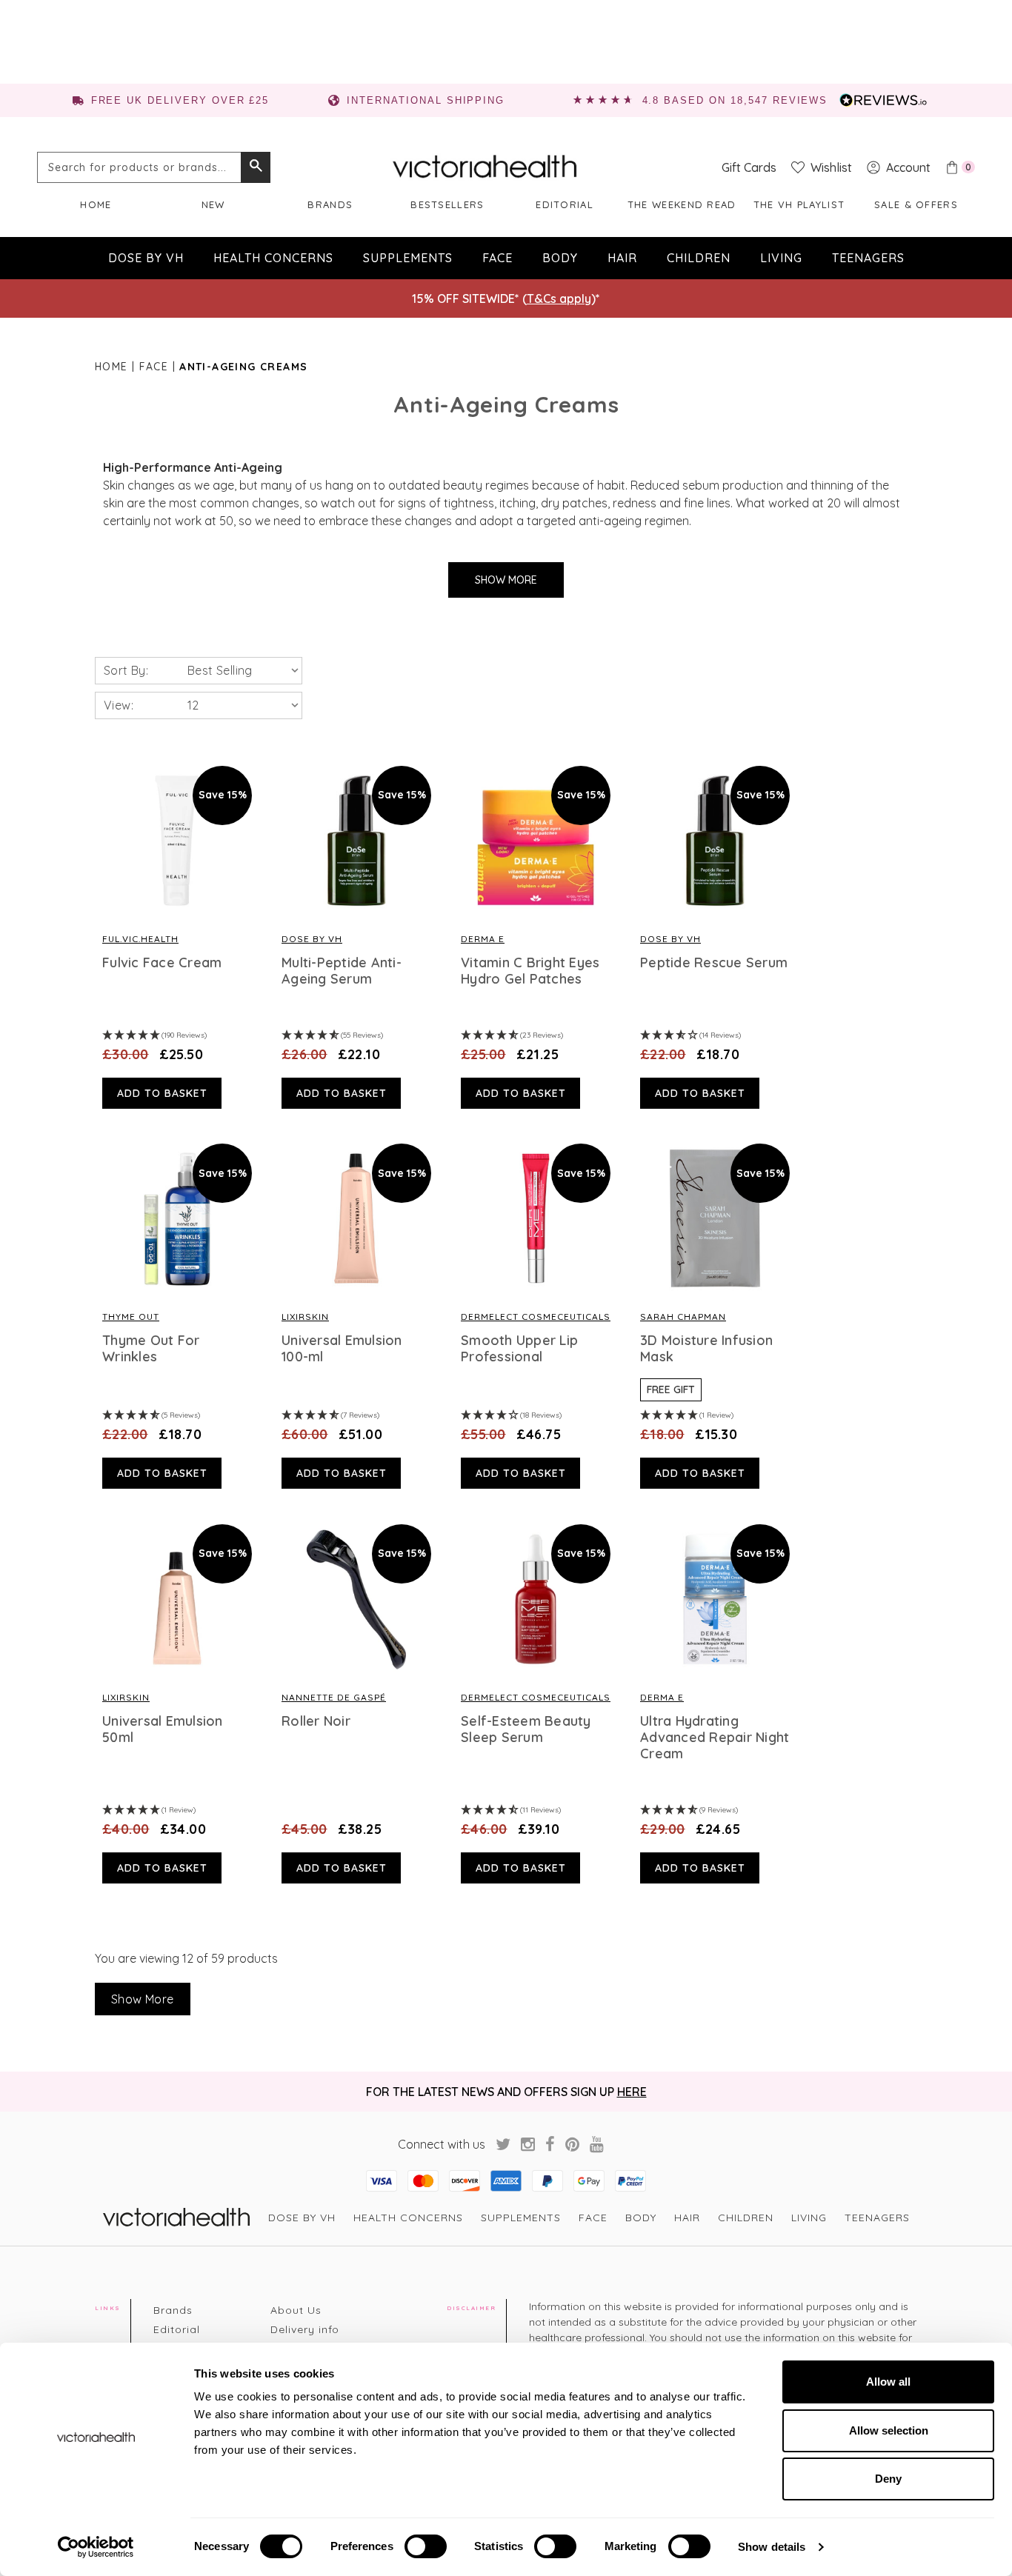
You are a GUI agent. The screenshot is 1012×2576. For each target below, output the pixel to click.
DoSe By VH (312, 939)
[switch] (426, 2546)
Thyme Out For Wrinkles (151, 1349)
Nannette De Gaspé (334, 1697)
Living (781, 258)
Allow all (888, 2382)
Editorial (565, 204)
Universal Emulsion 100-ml (342, 1349)
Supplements (408, 258)
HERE (632, 2092)
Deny (888, 2479)
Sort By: (126, 670)
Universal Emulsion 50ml (163, 1729)
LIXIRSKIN (305, 1317)
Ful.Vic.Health (140, 939)
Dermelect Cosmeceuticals (536, 1317)
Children (699, 258)
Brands (330, 204)
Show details (772, 2547)
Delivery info (305, 2329)
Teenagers (868, 258)
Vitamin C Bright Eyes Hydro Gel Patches (530, 971)
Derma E (483, 939)
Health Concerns (273, 258)
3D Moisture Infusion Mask (706, 1349)
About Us (296, 2310)
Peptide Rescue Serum (714, 963)
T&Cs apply (559, 298)
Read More (177, 841)
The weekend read (682, 204)
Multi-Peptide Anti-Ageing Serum (342, 971)
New (213, 204)
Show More (506, 580)
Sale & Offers (916, 204)
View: (119, 705)
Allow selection (889, 2430)
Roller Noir (316, 1721)
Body (560, 258)
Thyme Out (131, 1317)
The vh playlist (799, 204)
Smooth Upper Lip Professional (519, 1349)
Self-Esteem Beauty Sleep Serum (526, 1729)
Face (497, 258)
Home (96, 204)
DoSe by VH (146, 258)
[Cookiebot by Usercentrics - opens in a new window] (96, 2547)
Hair (622, 258)
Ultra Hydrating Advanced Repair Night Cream (715, 1738)
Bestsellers (447, 204)
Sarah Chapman (683, 1317)
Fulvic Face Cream (162, 963)
